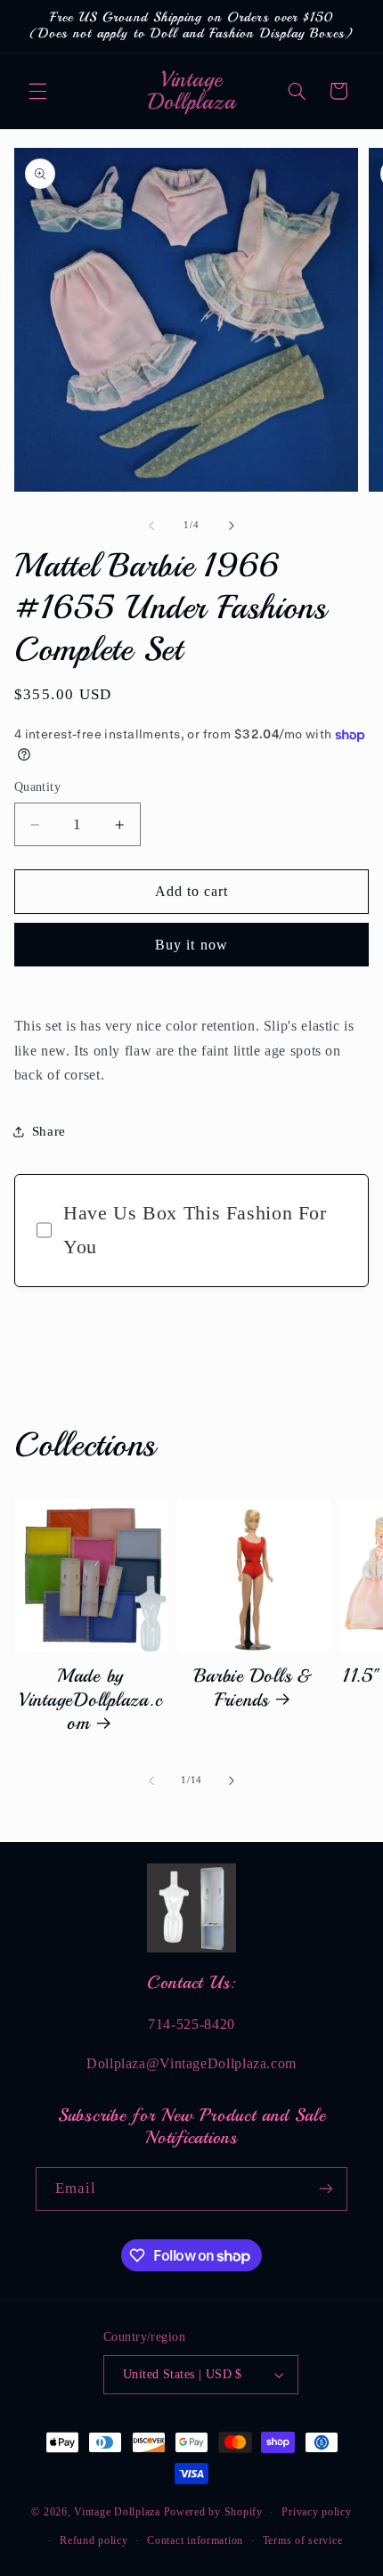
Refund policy (94, 2540)
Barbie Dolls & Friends (254, 1687)
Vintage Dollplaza (117, 2512)
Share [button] (49, 1131)
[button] (37, 91)
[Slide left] (151, 526)
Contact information (195, 2540)
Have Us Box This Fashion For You (195, 1230)
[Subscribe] (326, 2189)
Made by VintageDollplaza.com (91, 1699)
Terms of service (303, 2540)
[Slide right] (232, 526)
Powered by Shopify (213, 2512)
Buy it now (191, 945)
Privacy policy (316, 2512)
